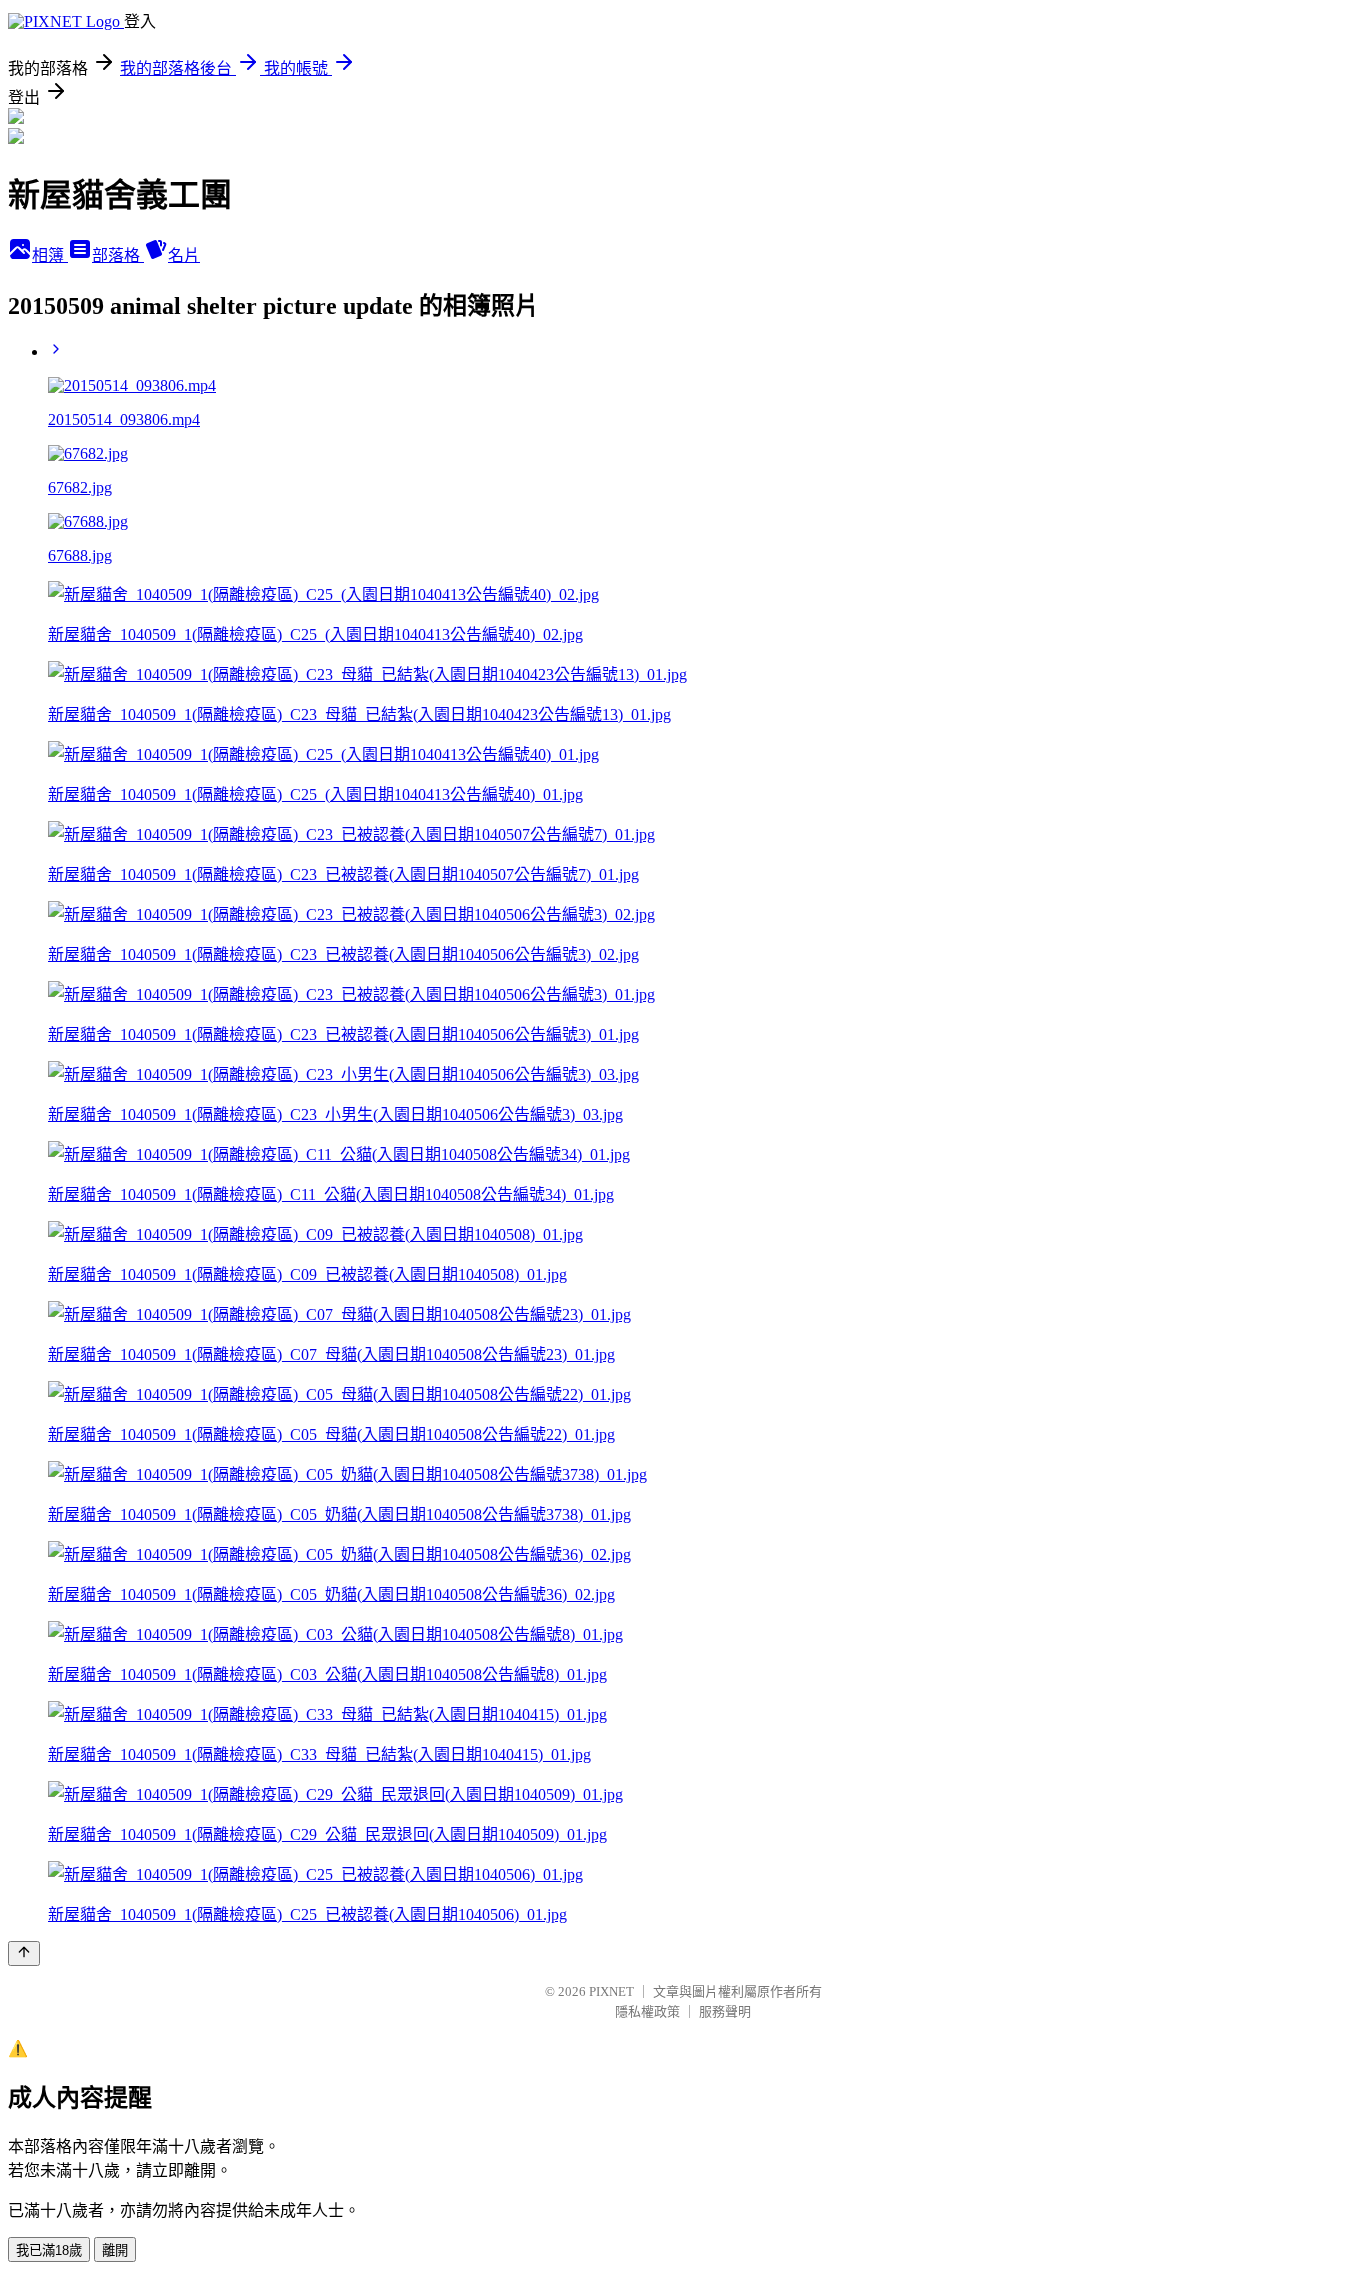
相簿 (50, 255)
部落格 (118, 255)
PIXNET (611, 1991)
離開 (115, 2250)
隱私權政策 (647, 2011)
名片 (184, 255)
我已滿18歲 (49, 2250)
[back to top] (24, 1953)
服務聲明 (725, 2011)
